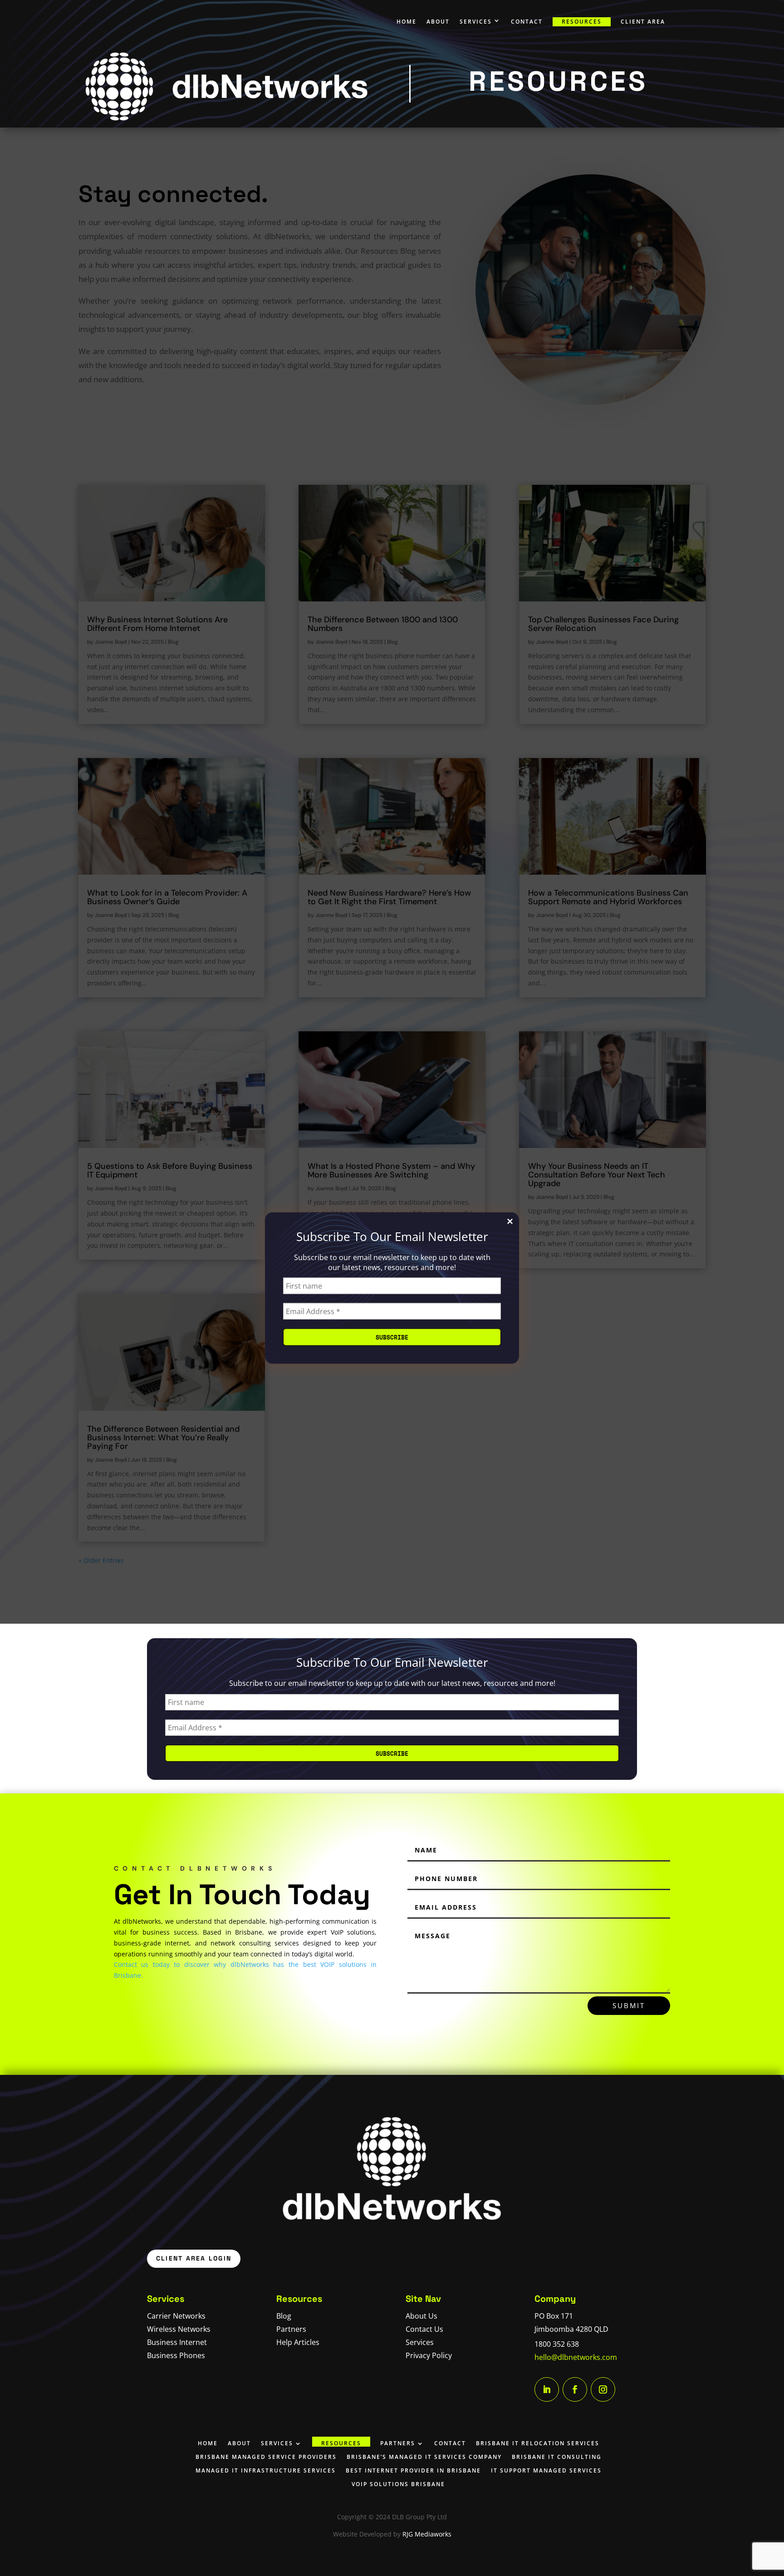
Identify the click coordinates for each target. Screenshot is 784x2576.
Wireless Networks (179, 2329)
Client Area (643, 22)
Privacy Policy (429, 2355)
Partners (291, 2329)
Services (476, 22)
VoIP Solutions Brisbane (398, 2484)
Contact (527, 22)
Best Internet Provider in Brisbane (413, 2470)
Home (407, 22)
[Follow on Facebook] (575, 2389)
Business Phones (176, 2355)
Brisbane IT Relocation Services (538, 2443)
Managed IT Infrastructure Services (266, 2470)
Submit (629, 2005)
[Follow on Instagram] (603, 2389)
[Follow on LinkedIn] (547, 2389)
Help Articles (298, 2342)
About (438, 22)
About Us (421, 2316)
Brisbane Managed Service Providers (266, 2457)
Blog (284, 2316)
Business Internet (177, 2342)
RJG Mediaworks (427, 2534)
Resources (582, 22)
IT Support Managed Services (546, 2470)
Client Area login (194, 2258)
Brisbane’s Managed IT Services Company (424, 2457)
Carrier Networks (176, 2316)
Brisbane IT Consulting (557, 2457)
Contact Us (424, 2329)
